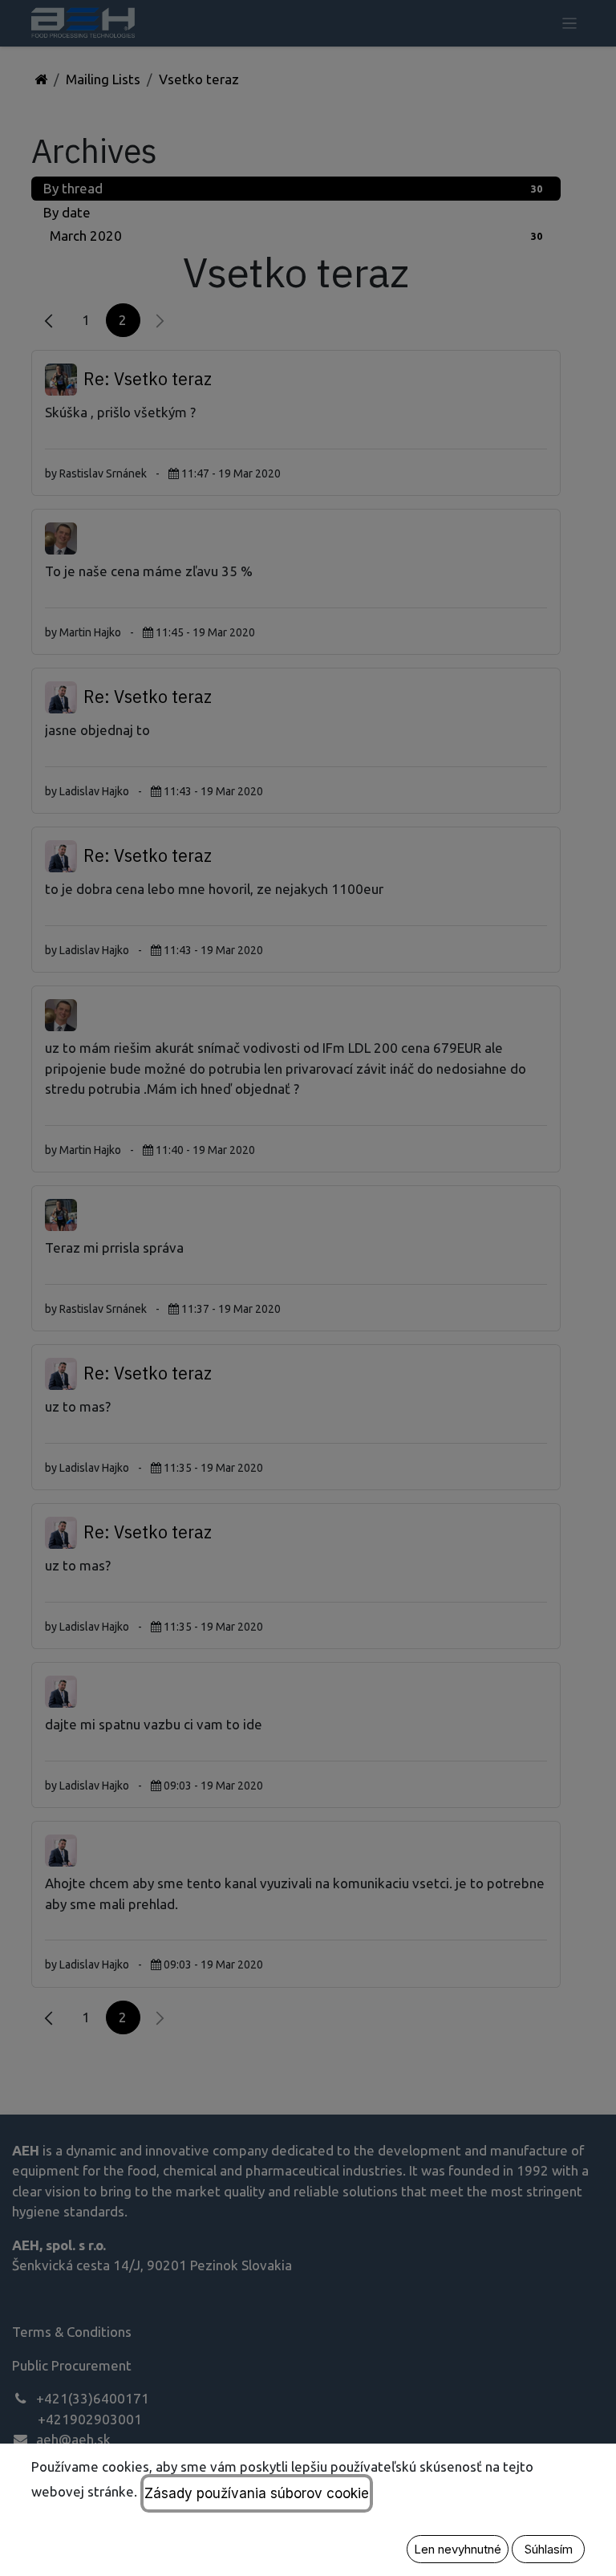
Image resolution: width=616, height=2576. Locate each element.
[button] (458, 2549)
